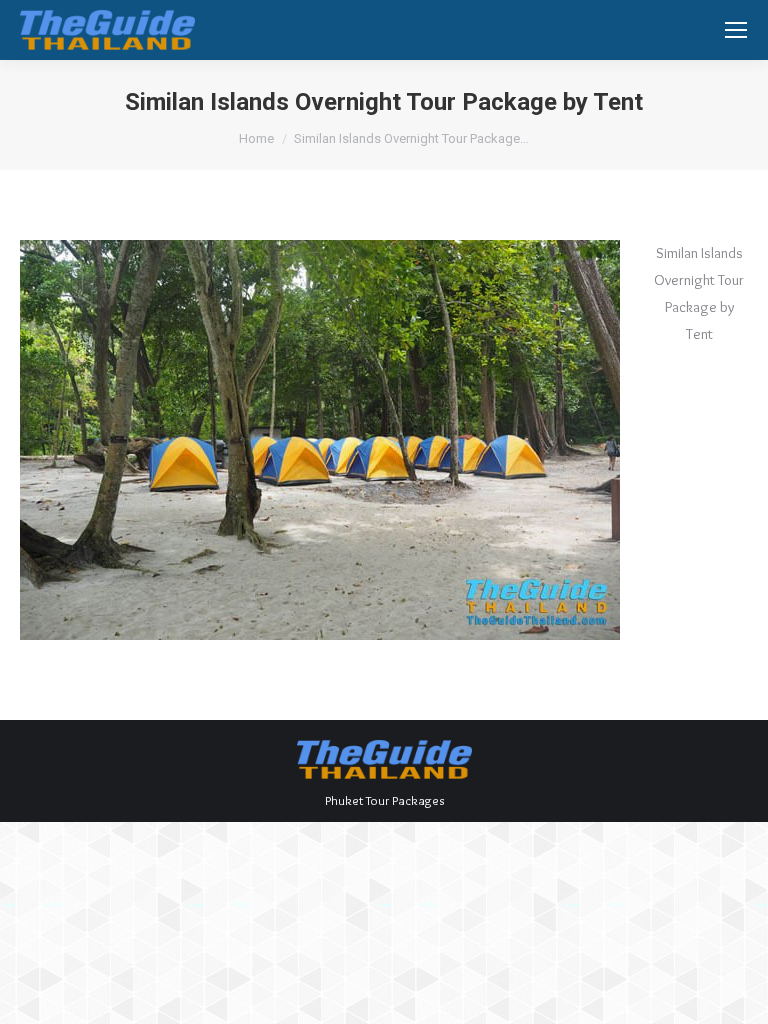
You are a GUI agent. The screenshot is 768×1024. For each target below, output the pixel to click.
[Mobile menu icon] (736, 30)
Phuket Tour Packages (384, 800)
